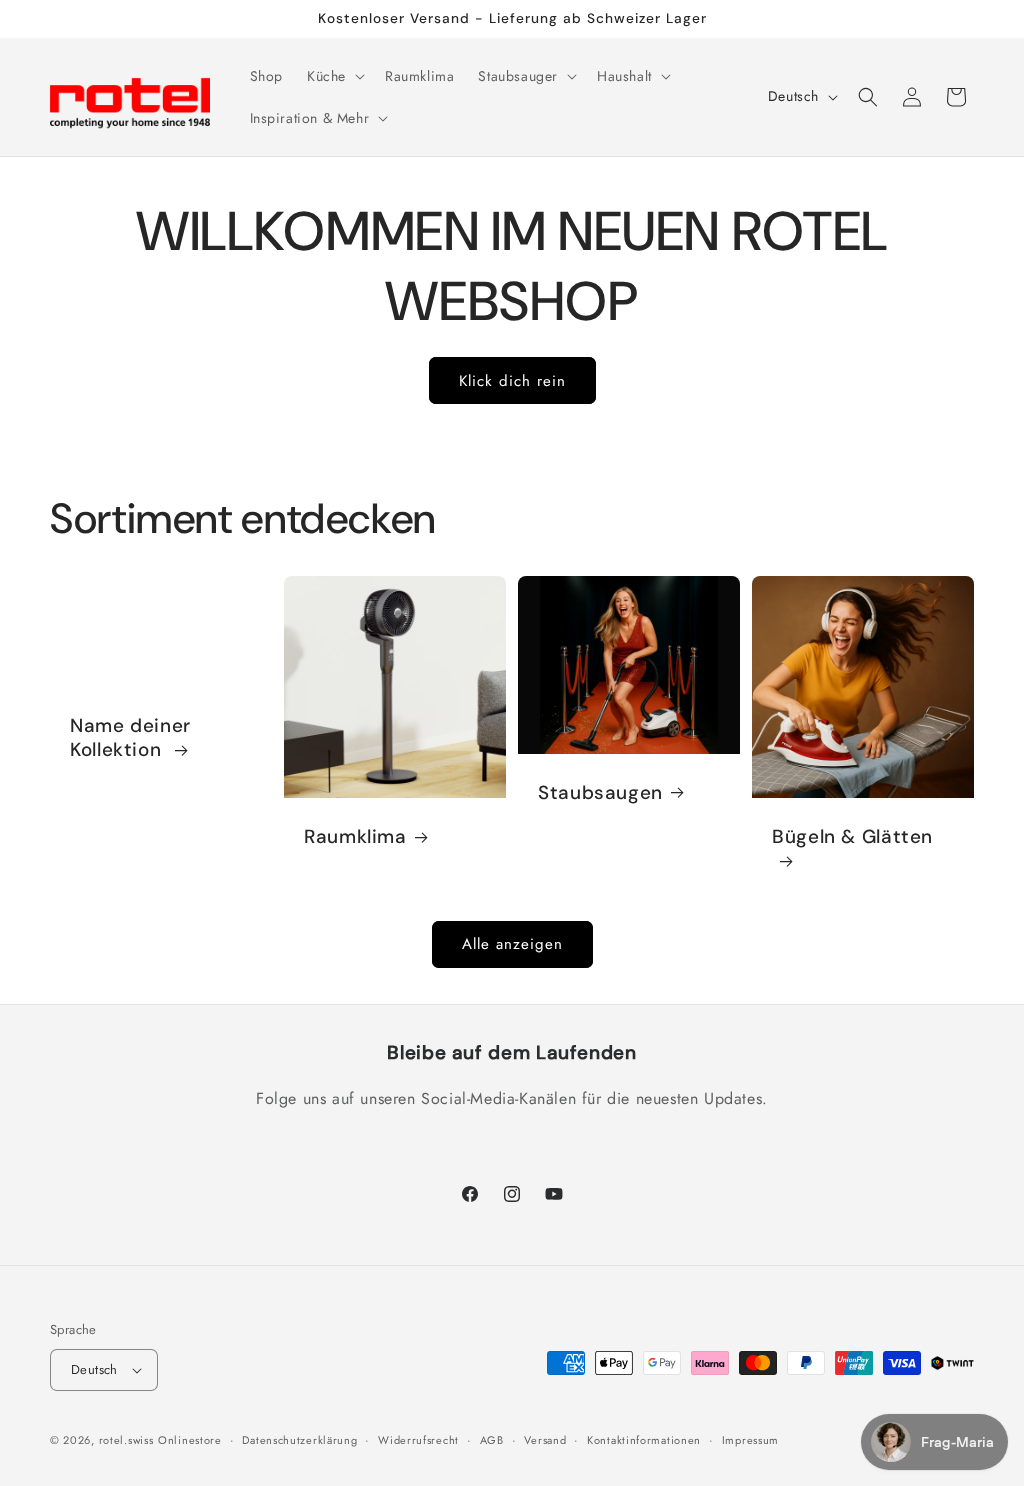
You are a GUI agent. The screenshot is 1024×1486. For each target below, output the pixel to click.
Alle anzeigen (512, 944)
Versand (545, 1440)
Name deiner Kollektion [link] (130, 738)
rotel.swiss (126, 1440)
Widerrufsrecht (418, 1440)
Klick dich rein (512, 381)
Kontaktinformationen (644, 1440)
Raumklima (355, 837)
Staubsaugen (600, 793)
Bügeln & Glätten (852, 837)
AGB (492, 1440)
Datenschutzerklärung (299, 1440)
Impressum (750, 1440)
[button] (334, 76)
